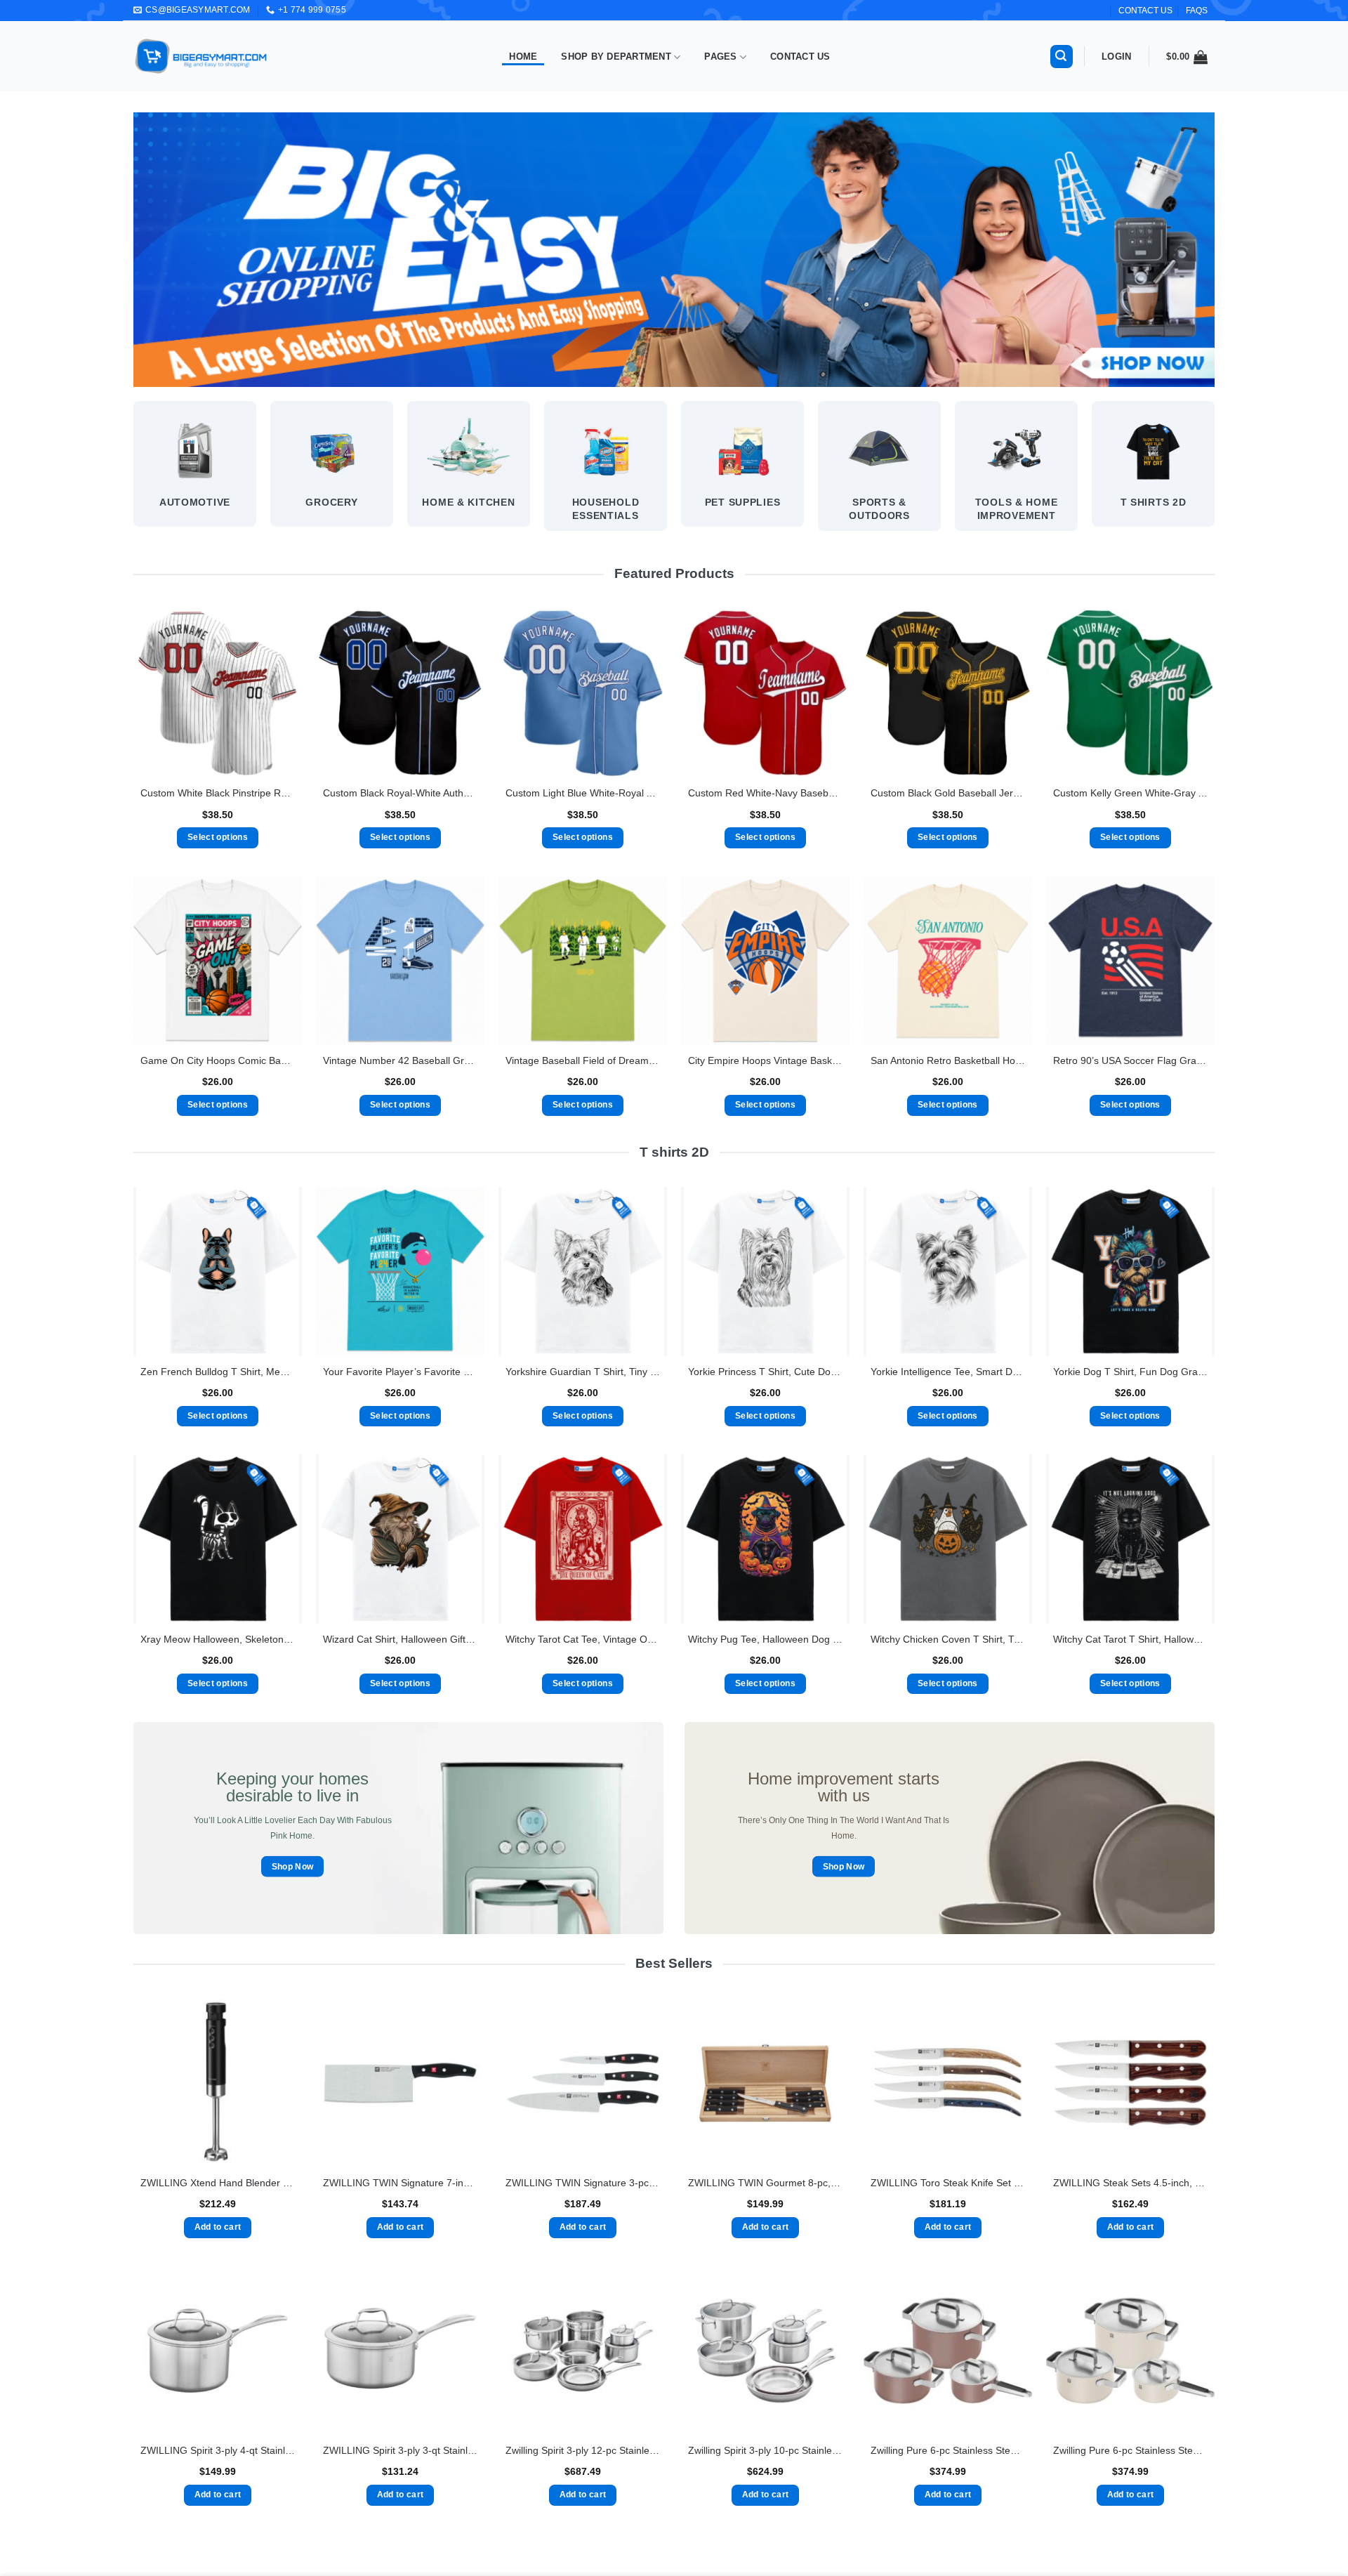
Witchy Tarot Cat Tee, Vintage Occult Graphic (583, 1639)
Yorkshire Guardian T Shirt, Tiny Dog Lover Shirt (583, 1372)
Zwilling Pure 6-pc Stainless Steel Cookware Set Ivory (1130, 2450)
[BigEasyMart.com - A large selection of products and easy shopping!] (201, 56)
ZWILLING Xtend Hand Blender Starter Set (218, 2183)
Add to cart (218, 2227)
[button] (1062, 57)
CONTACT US (1145, 11)
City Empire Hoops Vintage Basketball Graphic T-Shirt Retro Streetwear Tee (765, 1060)
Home (523, 57)
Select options (218, 837)
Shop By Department (616, 57)
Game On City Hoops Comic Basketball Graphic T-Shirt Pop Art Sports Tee (218, 1060)
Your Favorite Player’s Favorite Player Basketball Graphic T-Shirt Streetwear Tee (400, 1372)
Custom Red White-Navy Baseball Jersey (765, 793)
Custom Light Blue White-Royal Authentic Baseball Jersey (583, 793)
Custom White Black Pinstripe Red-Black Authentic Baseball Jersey (218, 793)
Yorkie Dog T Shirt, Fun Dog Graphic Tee (1130, 1372)
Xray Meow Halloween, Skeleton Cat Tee (218, 1639)
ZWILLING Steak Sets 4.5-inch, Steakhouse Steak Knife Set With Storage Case (1130, 2183)
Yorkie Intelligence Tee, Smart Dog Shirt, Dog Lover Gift (948, 1372)
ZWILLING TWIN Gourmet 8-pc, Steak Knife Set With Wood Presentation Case (765, 2183)
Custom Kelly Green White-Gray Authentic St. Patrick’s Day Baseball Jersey (1130, 793)
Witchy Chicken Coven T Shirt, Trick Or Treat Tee (948, 1639)
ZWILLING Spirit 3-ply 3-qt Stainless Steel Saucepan (400, 2450)
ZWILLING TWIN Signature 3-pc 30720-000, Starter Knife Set (583, 2183)
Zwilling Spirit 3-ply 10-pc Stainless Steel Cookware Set (765, 2450)
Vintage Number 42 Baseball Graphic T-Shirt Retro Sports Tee (400, 1060)
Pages (720, 57)
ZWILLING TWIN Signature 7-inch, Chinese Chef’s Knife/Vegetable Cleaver (400, 2183)
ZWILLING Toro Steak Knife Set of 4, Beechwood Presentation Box (948, 2183)
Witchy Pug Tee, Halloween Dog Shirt (765, 1639)
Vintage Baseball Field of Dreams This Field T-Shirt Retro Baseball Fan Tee (583, 1060)
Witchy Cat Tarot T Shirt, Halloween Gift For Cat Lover (1130, 1639)
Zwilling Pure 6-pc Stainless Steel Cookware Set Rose (948, 2450)
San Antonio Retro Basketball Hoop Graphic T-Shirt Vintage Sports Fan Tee (948, 1060)
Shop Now (293, 1866)
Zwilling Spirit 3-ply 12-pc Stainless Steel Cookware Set (583, 2450)
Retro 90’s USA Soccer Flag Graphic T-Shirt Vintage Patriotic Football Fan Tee (1130, 1060)
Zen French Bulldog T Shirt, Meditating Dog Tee (218, 1372)
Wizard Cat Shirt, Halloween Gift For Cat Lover (400, 1639)
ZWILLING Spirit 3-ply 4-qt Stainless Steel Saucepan (218, 2450)
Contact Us (800, 57)
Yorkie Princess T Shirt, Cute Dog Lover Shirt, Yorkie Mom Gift (765, 1372)
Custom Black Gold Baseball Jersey (948, 793)
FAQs (1197, 11)
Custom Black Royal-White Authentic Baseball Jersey (400, 793)
